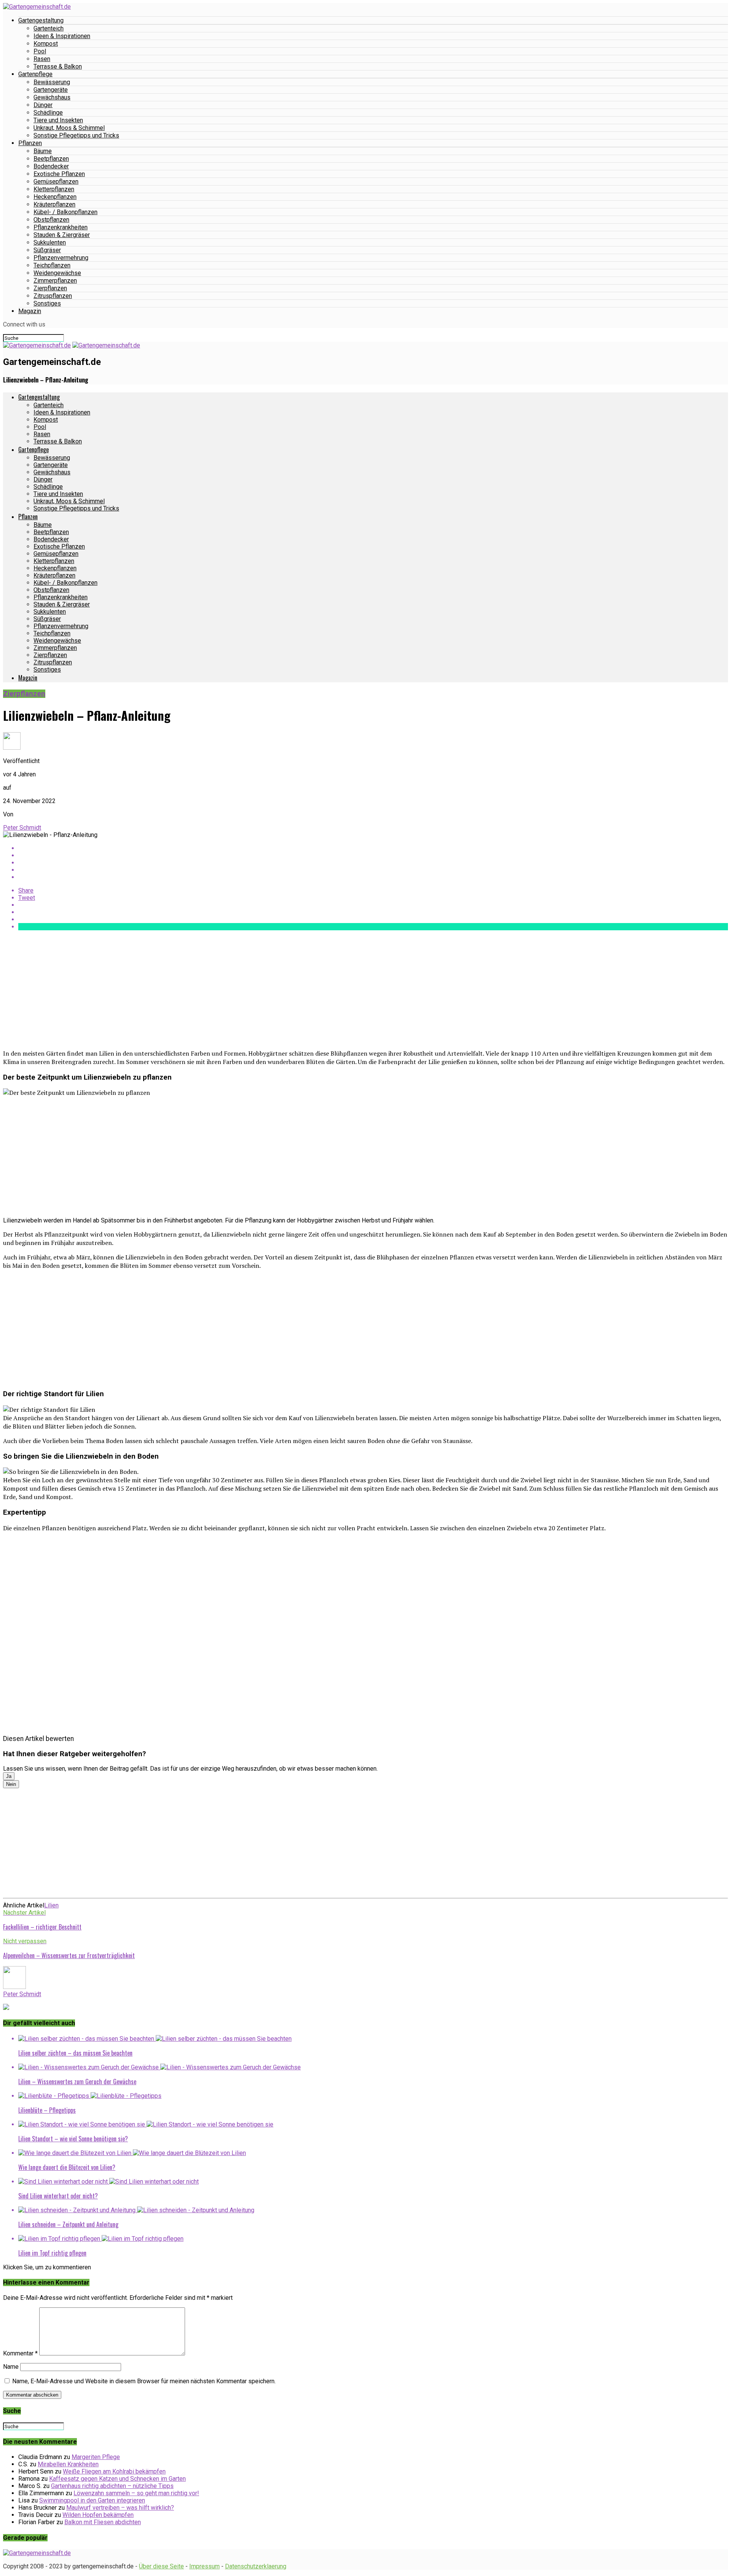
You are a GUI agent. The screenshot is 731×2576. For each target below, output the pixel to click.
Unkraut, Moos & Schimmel (69, 128)
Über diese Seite (161, 2566)
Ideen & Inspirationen (62, 36)
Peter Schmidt (22, 828)
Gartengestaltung (41, 20)
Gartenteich (49, 28)
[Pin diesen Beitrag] (373, 863)
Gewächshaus (52, 97)
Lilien (51, 1905)
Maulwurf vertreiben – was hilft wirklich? (120, 2508)
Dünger (43, 105)
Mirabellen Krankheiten (68, 2464)
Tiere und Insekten (58, 120)
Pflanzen (30, 143)
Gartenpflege (35, 74)
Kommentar (20, 2353)
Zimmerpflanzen (55, 281)
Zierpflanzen (50, 288)
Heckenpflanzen (55, 197)
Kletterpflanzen (54, 189)
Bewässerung (52, 82)
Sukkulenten (50, 242)
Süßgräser (47, 250)
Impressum (204, 2566)
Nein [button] (11, 1784)
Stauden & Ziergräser (62, 235)
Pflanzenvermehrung (61, 258)
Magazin (30, 311)
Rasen (42, 59)
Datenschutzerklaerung (256, 2566)
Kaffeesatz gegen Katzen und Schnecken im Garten (117, 2479)
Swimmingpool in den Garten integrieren (92, 2500)
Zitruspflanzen (53, 296)
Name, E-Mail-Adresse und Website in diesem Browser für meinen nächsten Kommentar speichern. (144, 2381)
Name (11, 2367)
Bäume (43, 151)
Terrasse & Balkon (58, 66)
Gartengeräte (51, 90)
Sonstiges (47, 303)
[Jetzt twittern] (373, 855)
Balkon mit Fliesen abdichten (103, 2522)
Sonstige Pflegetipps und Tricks (76, 135)
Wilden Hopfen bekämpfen (98, 2515)
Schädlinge (48, 113)
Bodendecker (51, 166)
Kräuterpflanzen (54, 204)
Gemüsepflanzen (56, 182)
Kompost (46, 44)
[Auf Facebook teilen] (373, 848)
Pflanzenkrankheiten (61, 227)
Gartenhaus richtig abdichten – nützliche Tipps (112, 2486)
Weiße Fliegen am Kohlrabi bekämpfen (114, 2471)
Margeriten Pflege (96, 2457)
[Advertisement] (231, 990)
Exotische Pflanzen (59, 174)
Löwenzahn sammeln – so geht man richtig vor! (136, 2493)
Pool (40, 51)
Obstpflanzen (51, 220)
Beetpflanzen (51, 159)
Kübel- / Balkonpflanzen (65, 212)
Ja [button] (9, 1776)
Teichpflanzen (52, 265)
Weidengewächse (57, 273)
